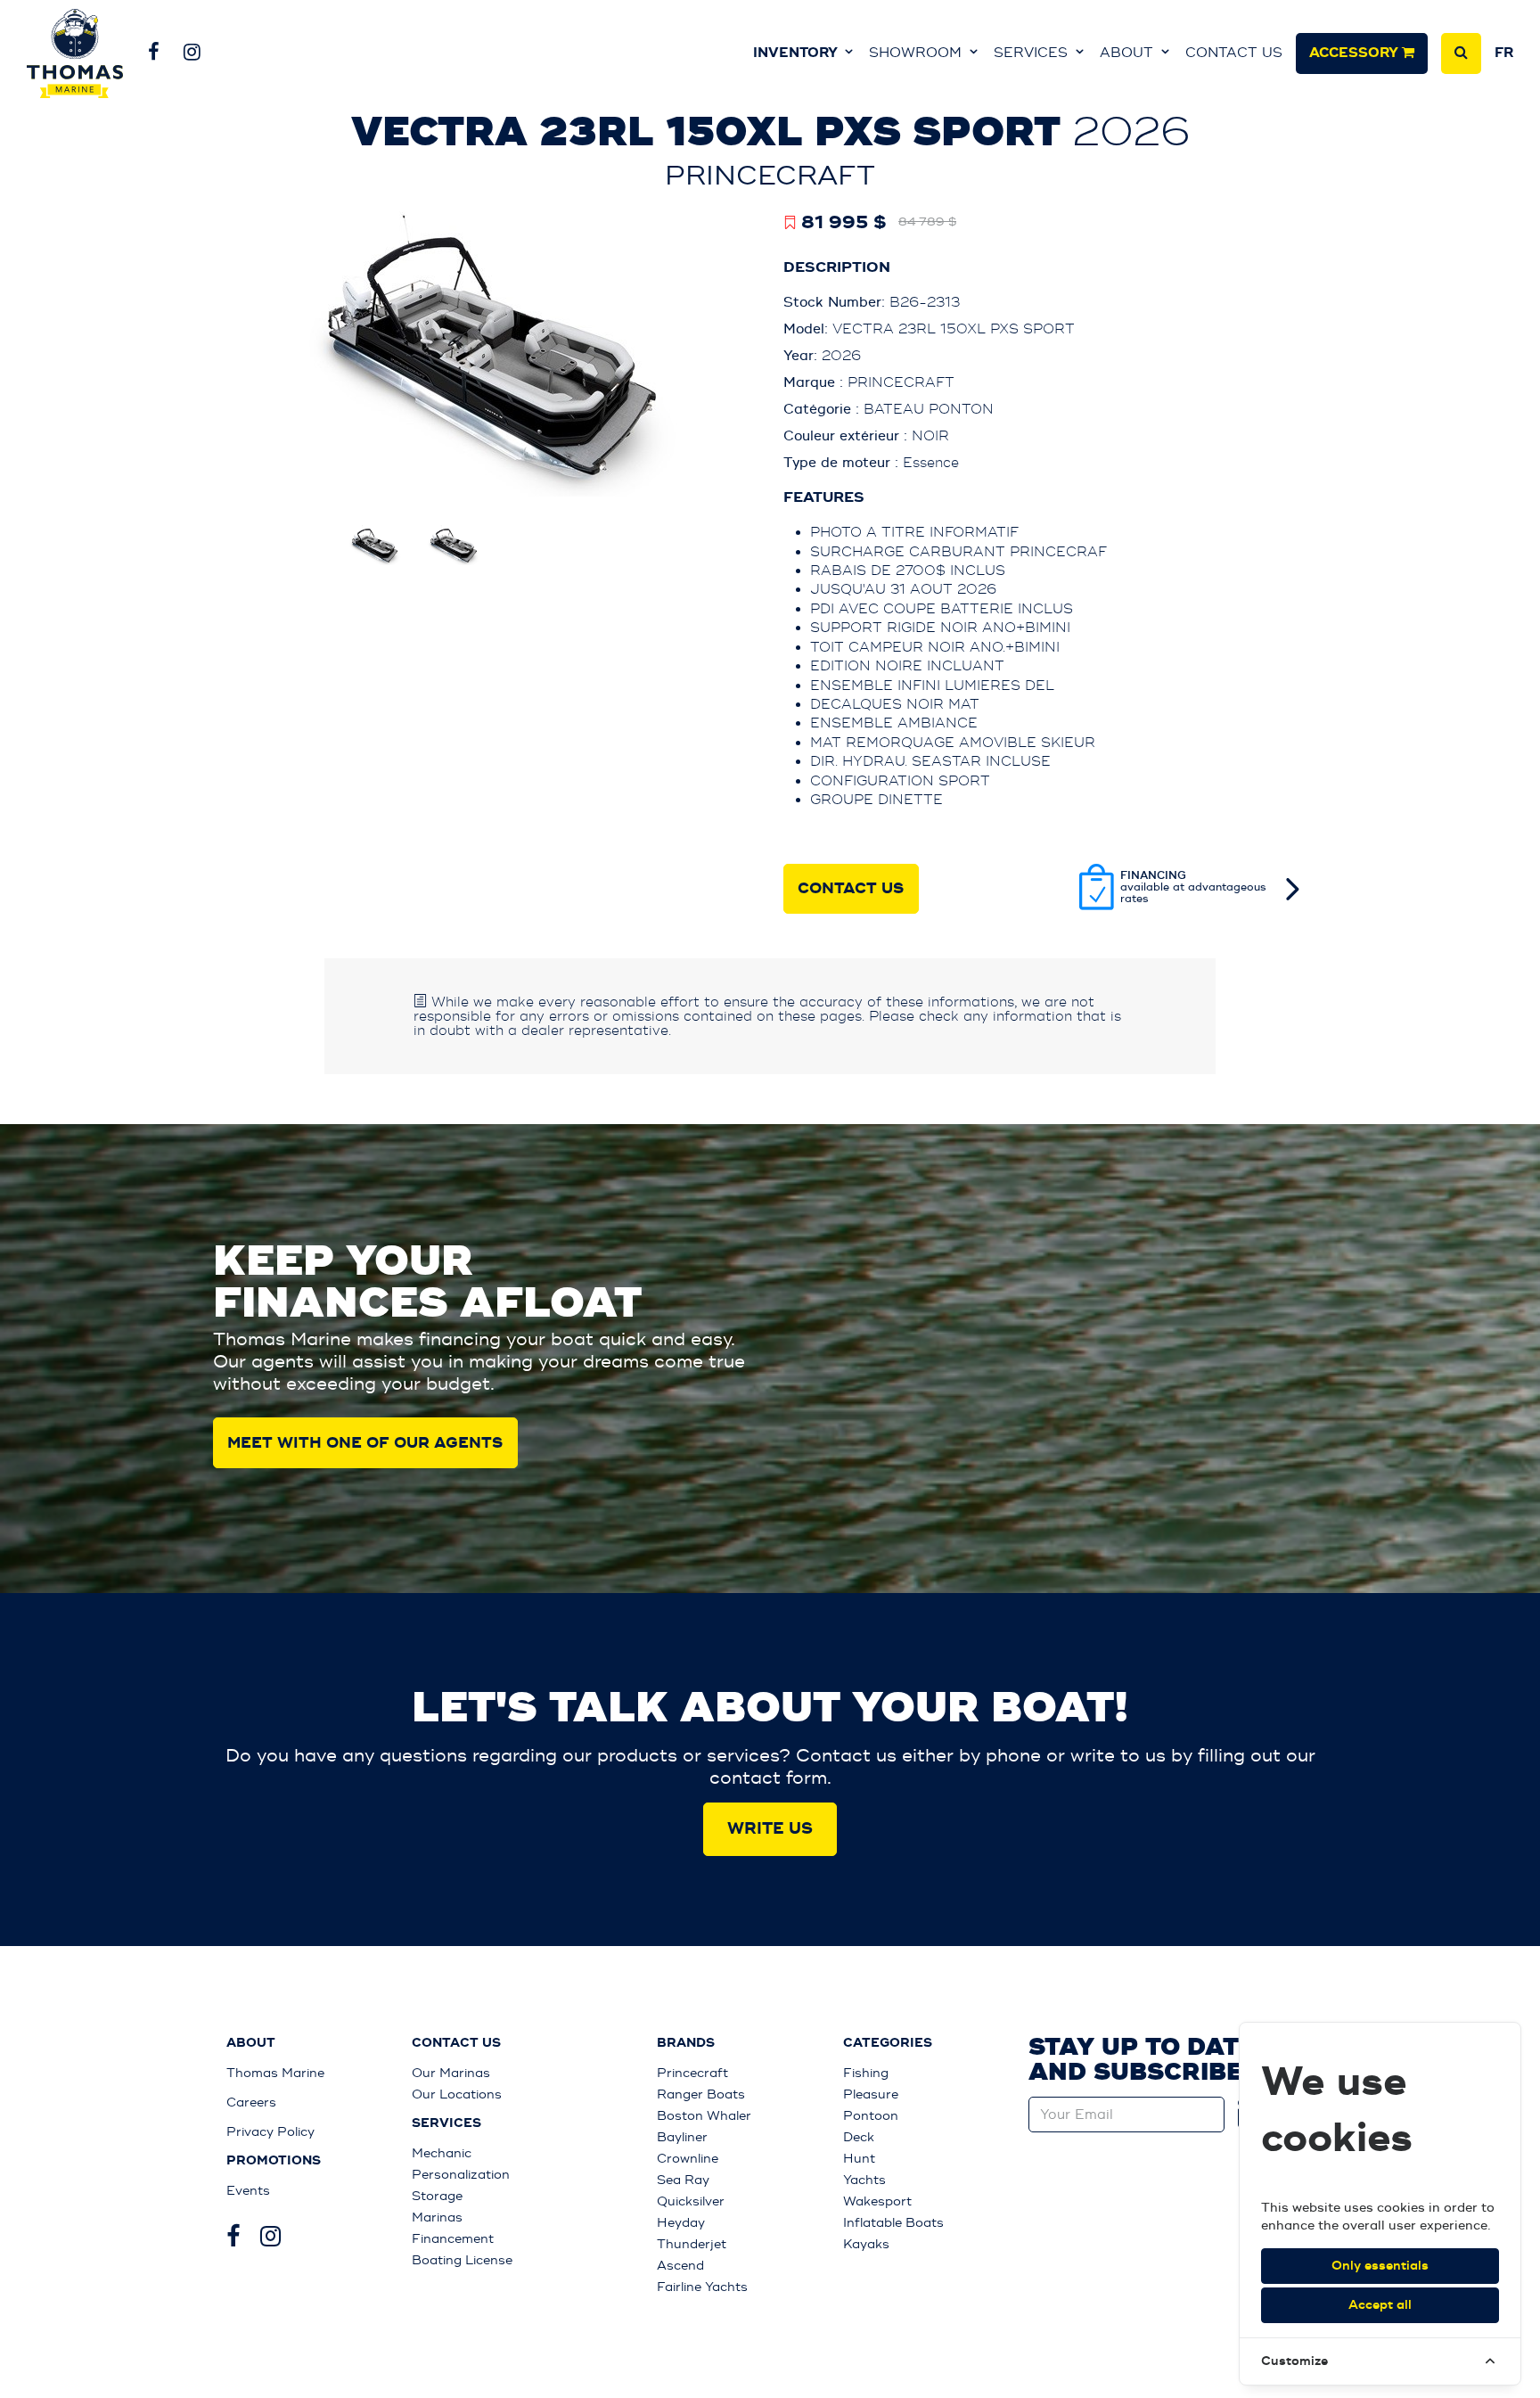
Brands (686, 2043)
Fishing (866, 2073)
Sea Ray (683, 2180)
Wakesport (877, 2201)
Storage (437, 2196)
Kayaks (866, 2244)
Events (248, 2191)
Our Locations (457, 2094)
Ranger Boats (701, 2094)
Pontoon (871, 2116)
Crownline (688, 2159)
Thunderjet (692, 2244)
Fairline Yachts (702, 2287)
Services (1033, 53)
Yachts (864, 2180)
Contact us (1234, 53)
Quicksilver (691, 2201)
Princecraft (692, 2073)
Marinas (437, 2217)
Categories (888, 2043)
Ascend (680, 2266)
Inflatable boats (893, 2223)
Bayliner (682, 2137)
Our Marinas (451, 2073)
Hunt (859, 2159)
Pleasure (871, 2094)
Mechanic (442, 2153)
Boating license (462, 2260)
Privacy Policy (270, 2132)
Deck (859, 2137)
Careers (251, 2102)
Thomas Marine (275, 2073)
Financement (453, 2239)
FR (1504, 53)
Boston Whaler (704, 2116)
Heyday (681, 2223)
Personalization (461, 2175)
